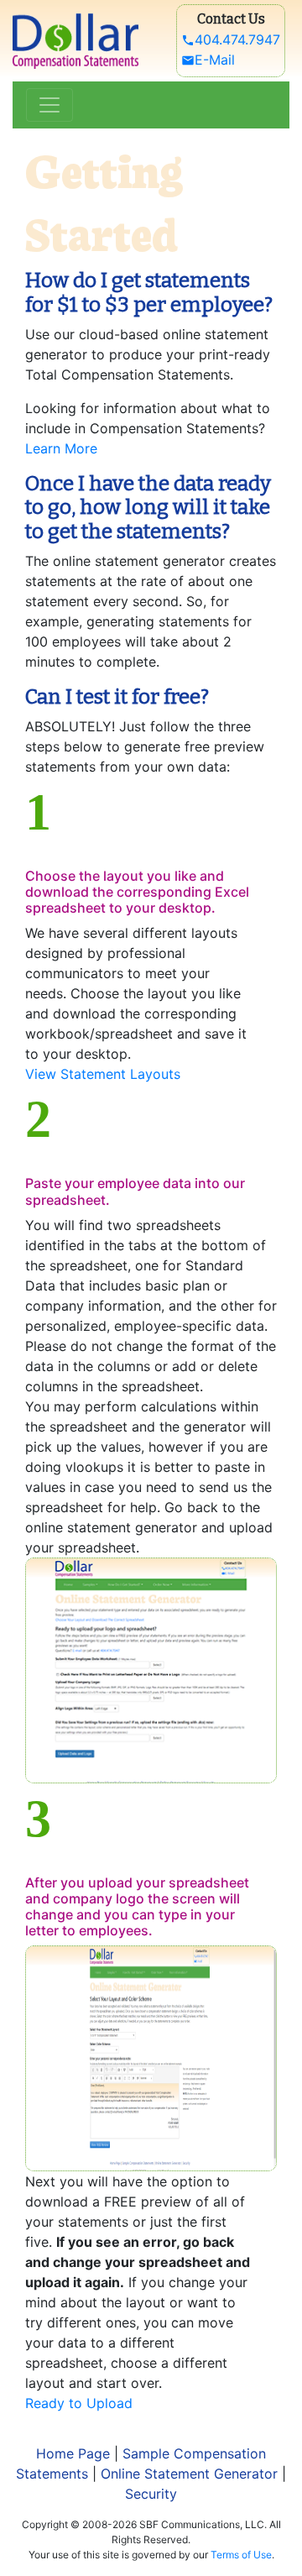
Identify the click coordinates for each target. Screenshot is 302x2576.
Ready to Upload (79, 2403)
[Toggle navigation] (49, 105)
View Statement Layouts (103, 1074)
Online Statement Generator (189, 2474)
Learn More (61, 448)
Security (151, 2494)
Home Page (73, 2453)
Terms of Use (241, 2555)
